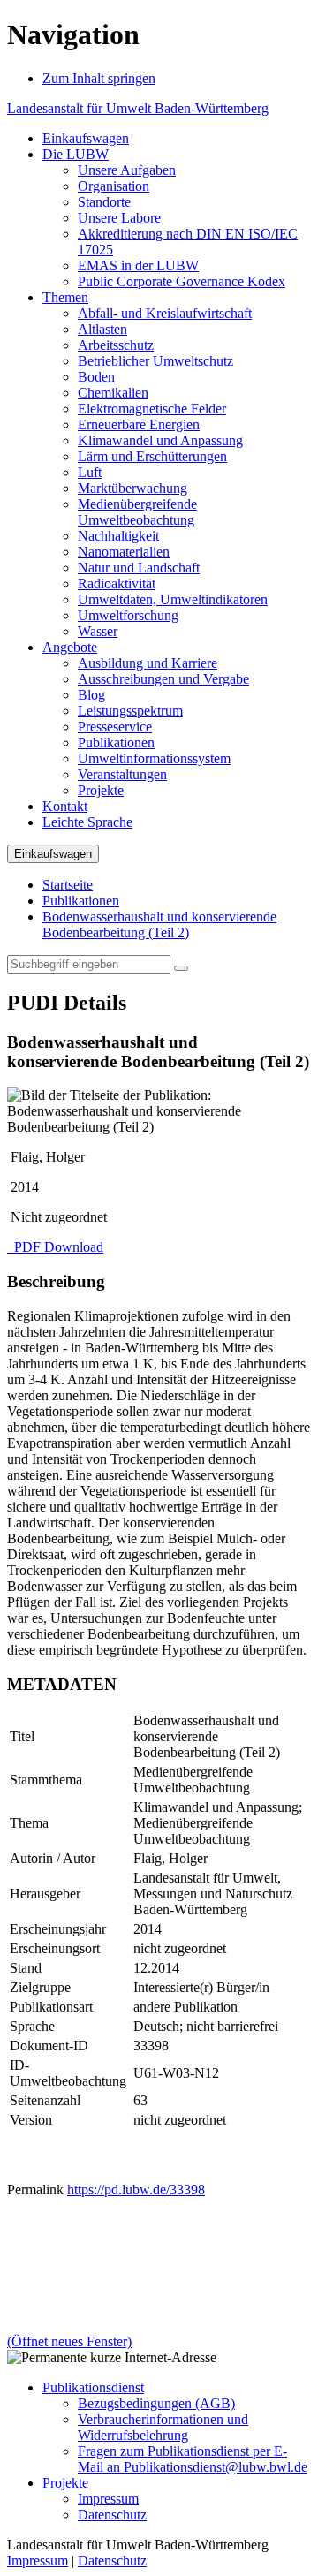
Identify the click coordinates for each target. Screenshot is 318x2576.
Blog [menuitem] (91, 695)
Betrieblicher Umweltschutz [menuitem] (155, 361)
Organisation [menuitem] (114, 186)
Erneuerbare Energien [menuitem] (139, 424)
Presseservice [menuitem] (115, 727)
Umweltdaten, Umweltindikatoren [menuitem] (173, 599)
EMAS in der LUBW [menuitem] (138, 265)
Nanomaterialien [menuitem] (124, 552)
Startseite (68, 885)
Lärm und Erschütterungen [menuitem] (152, 456)
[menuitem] (86, 138)
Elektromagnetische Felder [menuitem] (152, 409)
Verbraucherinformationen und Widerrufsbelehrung (163, 2427)
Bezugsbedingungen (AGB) (156, 2403)
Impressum (108, 2499)
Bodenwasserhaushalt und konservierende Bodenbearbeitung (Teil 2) (159, 924)
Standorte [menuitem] (104, 202)
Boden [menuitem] (96, 377)
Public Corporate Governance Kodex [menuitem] (182, 281)
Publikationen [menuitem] (116, 742)
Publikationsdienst (93, 2387)
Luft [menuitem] (90, 472)
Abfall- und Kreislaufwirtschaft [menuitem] (165, 313)
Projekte (65, 2483)
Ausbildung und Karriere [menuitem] (148, 663)
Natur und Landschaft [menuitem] (139, 568)
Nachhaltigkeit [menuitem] (118, 536)
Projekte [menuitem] (101, 790)
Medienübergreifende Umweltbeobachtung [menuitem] (137, 512)
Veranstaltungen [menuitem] (122, 774)
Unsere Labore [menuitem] (119, 218)
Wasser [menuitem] (98, 631)
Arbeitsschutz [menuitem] (116, 345)
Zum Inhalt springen (99, 78)
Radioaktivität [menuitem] (117, 583)
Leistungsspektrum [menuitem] (130, 711)
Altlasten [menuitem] (102, 329)
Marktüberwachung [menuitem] (132, 488)
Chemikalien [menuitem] (113, 393)
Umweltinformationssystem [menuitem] (154, 758)
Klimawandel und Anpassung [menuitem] (160, 440)
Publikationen (81, 901)
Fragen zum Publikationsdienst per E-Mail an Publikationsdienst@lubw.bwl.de (193, 2459)
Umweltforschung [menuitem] (128, 615)
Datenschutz (112, 2515)
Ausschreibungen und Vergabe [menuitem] (163, 679)
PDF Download (57, 1247)
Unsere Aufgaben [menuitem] (127, 170)
